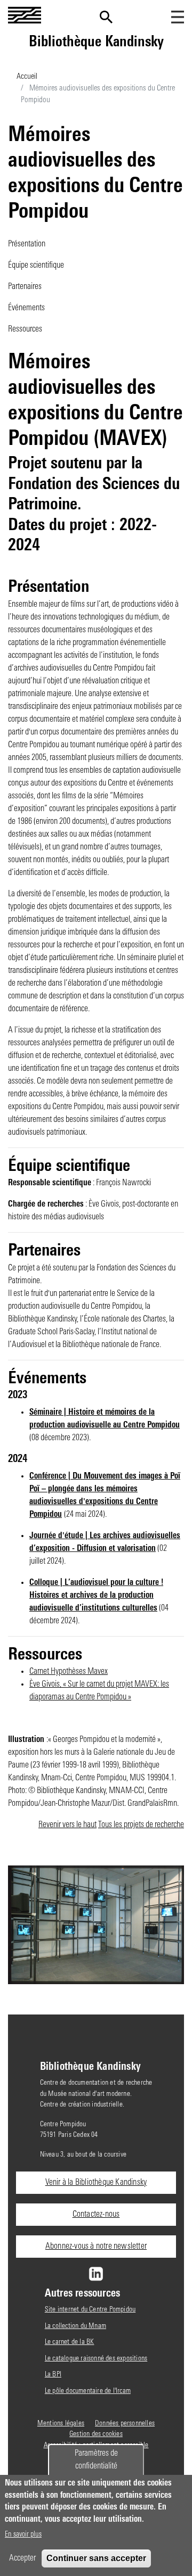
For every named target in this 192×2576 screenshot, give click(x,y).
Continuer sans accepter (96, 2558)
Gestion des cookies (96, 2434)
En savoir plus (23, 2535)
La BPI (53, 2375)
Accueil (27, 77)
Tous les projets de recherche (141, 1825)
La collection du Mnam (75, 2326)
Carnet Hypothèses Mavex (69, 1672)
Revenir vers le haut (67, 1825)
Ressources (25, 329)
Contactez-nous (96, 2215)
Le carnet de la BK (70, 2342)
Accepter (22, 2558)
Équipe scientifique (36, 266)
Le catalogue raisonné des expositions (96, 2359)
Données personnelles (125, 2424)
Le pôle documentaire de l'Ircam (88, 2391)
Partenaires (25, 287)
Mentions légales (61, 2424)
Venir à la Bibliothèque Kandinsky (96, 2183)
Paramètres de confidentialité (96, 2460)
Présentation (27, 244)
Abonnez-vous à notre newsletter (96, 2247)
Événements (26, 308)
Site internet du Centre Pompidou (90, 2310)
